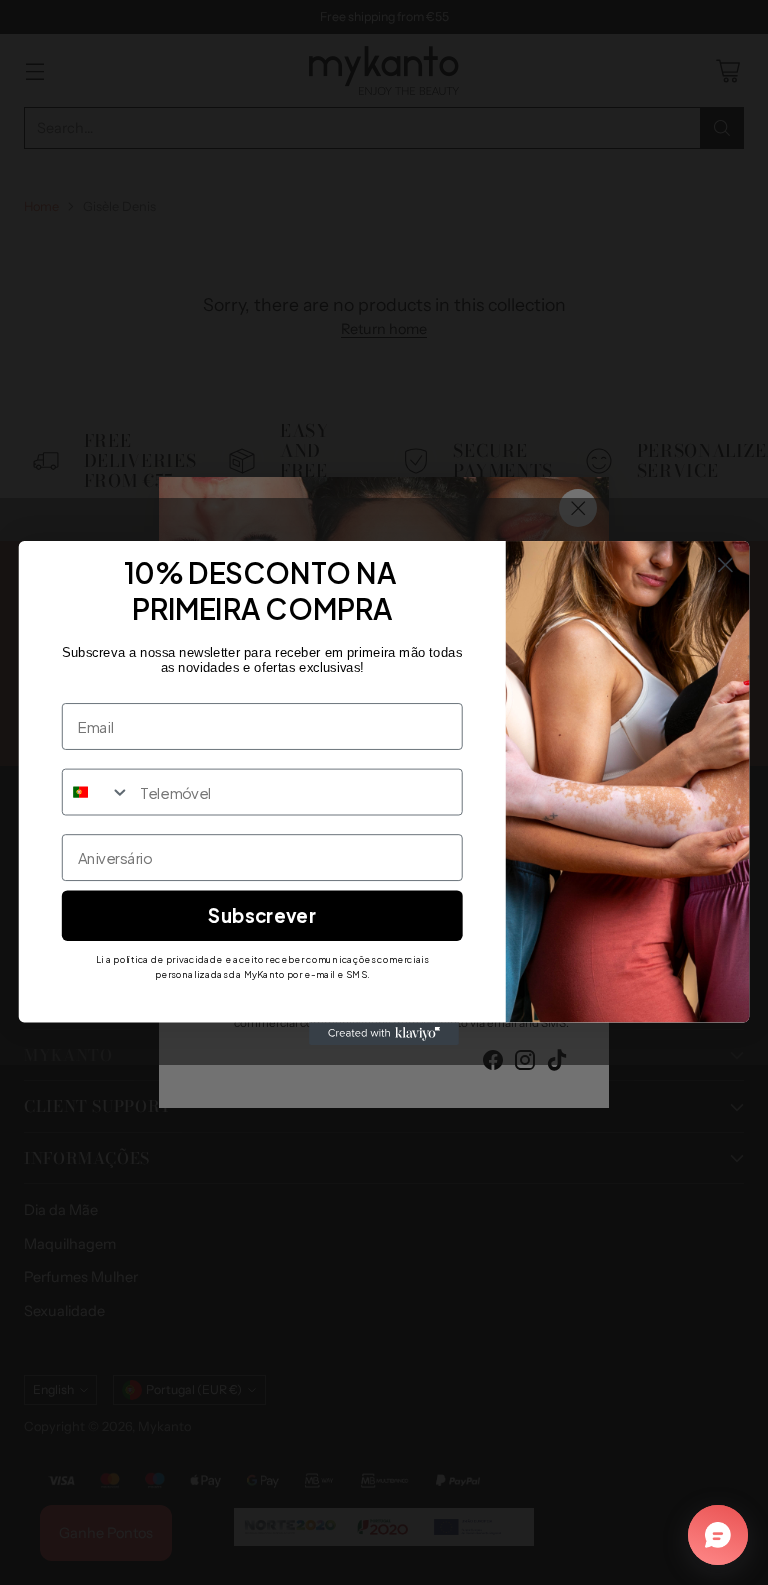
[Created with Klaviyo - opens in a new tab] (384, 1033)
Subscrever (262, 914)
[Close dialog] (725, 564)
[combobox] (96, 791)
